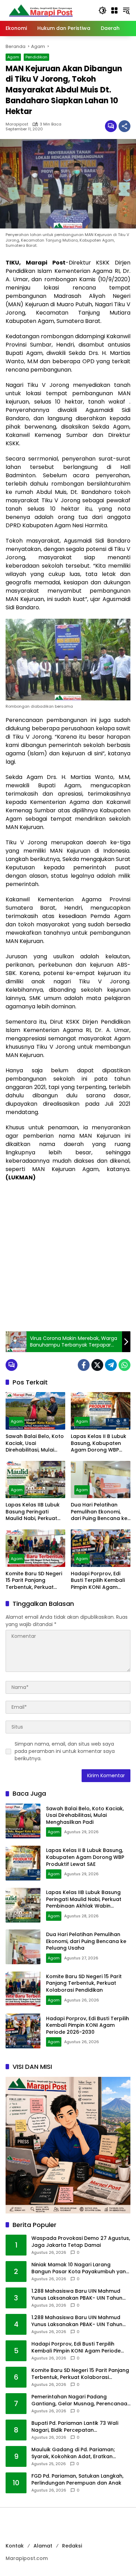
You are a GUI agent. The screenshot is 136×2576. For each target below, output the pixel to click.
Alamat (43, 2546)
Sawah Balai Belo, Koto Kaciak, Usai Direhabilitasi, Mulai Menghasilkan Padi (35, 1443)
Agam (13, 57)
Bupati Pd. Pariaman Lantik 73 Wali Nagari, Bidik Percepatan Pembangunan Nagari (75, 2427)
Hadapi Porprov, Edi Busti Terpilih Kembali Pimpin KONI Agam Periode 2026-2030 (98, 1581)
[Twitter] (97, 1365)
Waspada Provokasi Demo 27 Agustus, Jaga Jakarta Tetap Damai (81, 2242)
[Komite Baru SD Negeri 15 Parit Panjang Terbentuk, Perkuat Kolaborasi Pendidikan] (35, 1548)
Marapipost (17, 124)
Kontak (15, 2546)
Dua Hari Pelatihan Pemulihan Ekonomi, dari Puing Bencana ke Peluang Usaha (99, 1512)
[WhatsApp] (124, 1365)
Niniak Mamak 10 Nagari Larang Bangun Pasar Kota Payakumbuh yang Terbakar (80, 2268)
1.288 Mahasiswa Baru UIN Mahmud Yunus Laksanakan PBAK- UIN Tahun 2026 (77, 2295)
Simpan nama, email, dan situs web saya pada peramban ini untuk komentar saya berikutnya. (65, 1751)
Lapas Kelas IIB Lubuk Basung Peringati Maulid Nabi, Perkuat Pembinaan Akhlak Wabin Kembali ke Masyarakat (33, 1512)
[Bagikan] (124, 126)
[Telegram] (111, 1365)
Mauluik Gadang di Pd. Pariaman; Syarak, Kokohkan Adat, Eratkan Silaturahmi (73, 2453)
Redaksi (72, 2546)
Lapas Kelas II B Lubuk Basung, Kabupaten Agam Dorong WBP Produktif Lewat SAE (99, 1443)
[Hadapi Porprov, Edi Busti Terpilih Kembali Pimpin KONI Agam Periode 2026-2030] (101, 1548)
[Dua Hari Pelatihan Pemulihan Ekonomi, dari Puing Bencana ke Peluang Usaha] (101, 1480)
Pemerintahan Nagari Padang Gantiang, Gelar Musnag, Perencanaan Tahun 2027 (81, 2400)
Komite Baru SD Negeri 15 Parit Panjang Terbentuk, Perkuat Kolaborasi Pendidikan (34, 1581)
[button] (103, 10)
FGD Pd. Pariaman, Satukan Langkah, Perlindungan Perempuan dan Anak (77, 2480)
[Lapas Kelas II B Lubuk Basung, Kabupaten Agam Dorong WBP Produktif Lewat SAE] (101, 1411)
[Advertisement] (68, 1257)
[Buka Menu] (114, 10)
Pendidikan (36, 57)
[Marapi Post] (40, 10)
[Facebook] (84, 1365)
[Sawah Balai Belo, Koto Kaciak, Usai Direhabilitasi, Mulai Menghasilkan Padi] (35, 1411)
